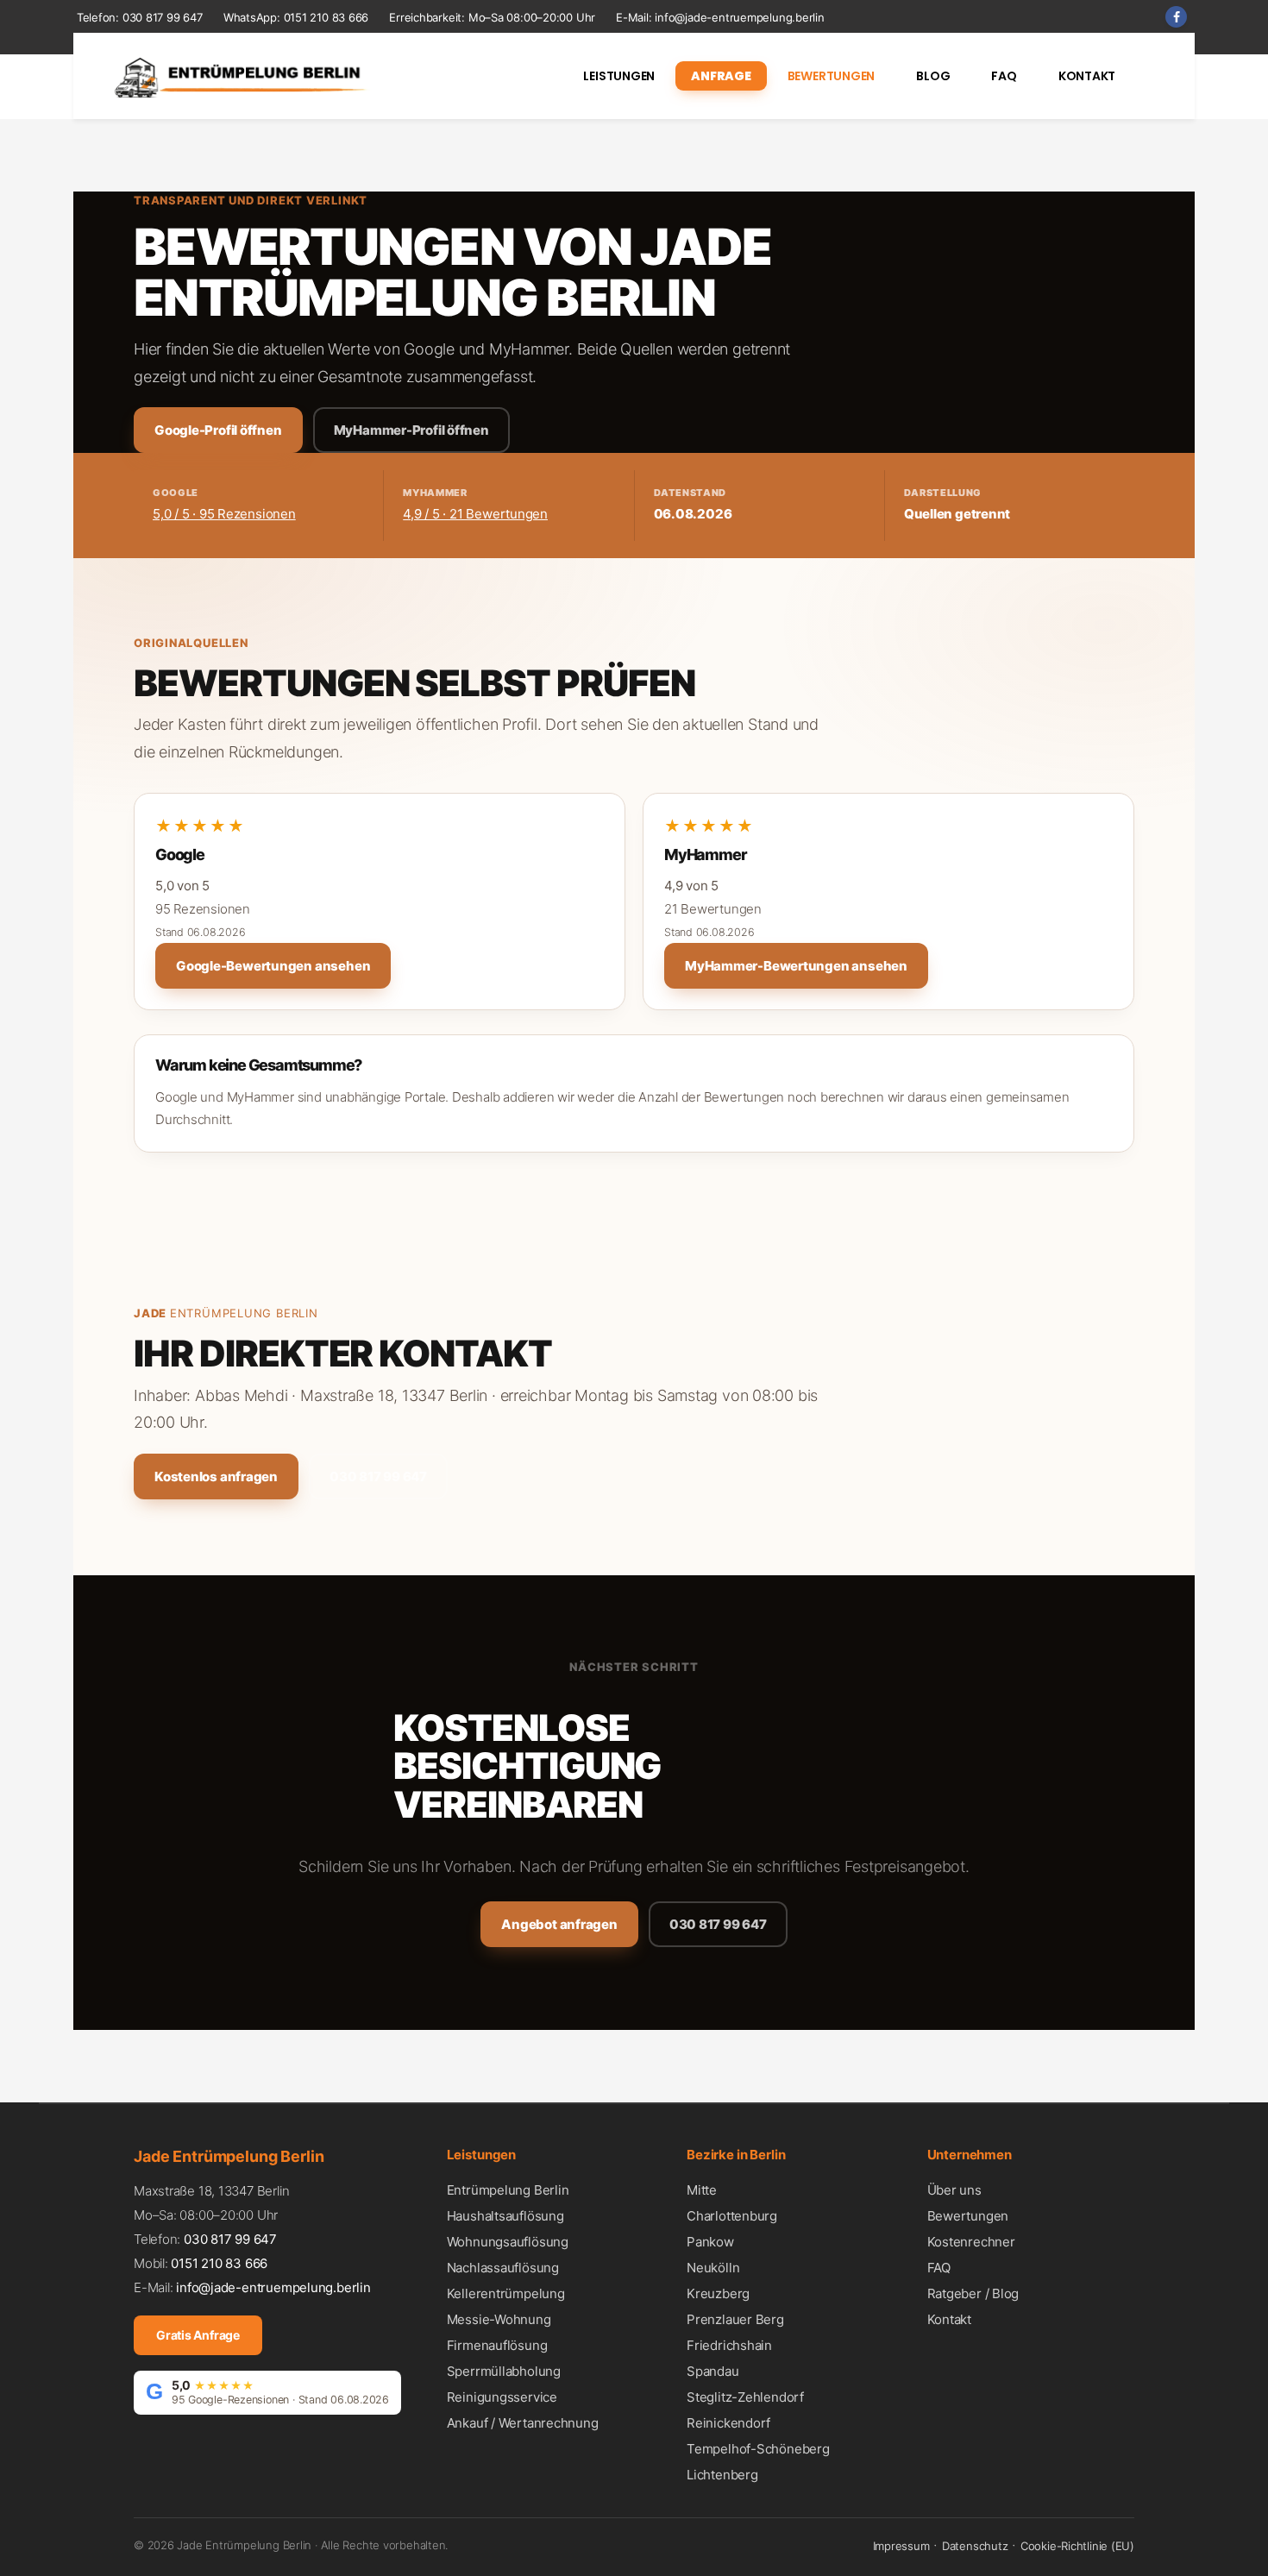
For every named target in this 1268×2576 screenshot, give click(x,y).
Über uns (954, 2190)
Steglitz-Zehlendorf (745, 2397)
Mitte (702, 2190)
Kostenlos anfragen (216, 1476)
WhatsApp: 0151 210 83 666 (296, 17)
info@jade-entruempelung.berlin (739, 17)
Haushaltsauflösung (505, 2216)
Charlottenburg (732, 2216)
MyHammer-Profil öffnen (411, 430)
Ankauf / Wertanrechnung (523, 2423)
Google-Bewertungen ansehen (273, 966)
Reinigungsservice (502, 2397)
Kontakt (949, 2319)
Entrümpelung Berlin (244, 1313)
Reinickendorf (728, 2423)
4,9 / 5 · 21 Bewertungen (475, 514)
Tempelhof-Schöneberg (758, 2449)
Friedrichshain (729, 2345)
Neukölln (713, 2268)
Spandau (712, 2371)
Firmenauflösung (497, 2345)
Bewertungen (968, 2216)
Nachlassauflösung (503, 2268)
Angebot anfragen (559, 1924)
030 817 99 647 (163, 17)
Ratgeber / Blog (973, 2293)
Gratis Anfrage (198, 2335)
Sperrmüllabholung (504, 2371)
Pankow (710, 2242)
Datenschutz (975, 2546)
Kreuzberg (718, 2293)
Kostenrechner (971, 2242)
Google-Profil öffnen (218, 430)
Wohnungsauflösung (508, 2242)
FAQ (939, 2268)
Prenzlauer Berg (735, 2319)
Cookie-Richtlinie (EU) (1077, 2546)
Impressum (901, 2546)
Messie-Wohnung (499, 2319)
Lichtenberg (722, 2475)
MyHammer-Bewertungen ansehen (796, 966)
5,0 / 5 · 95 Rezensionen (224, 514)
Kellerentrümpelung (506, 2293)
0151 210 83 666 (219, 2263)
